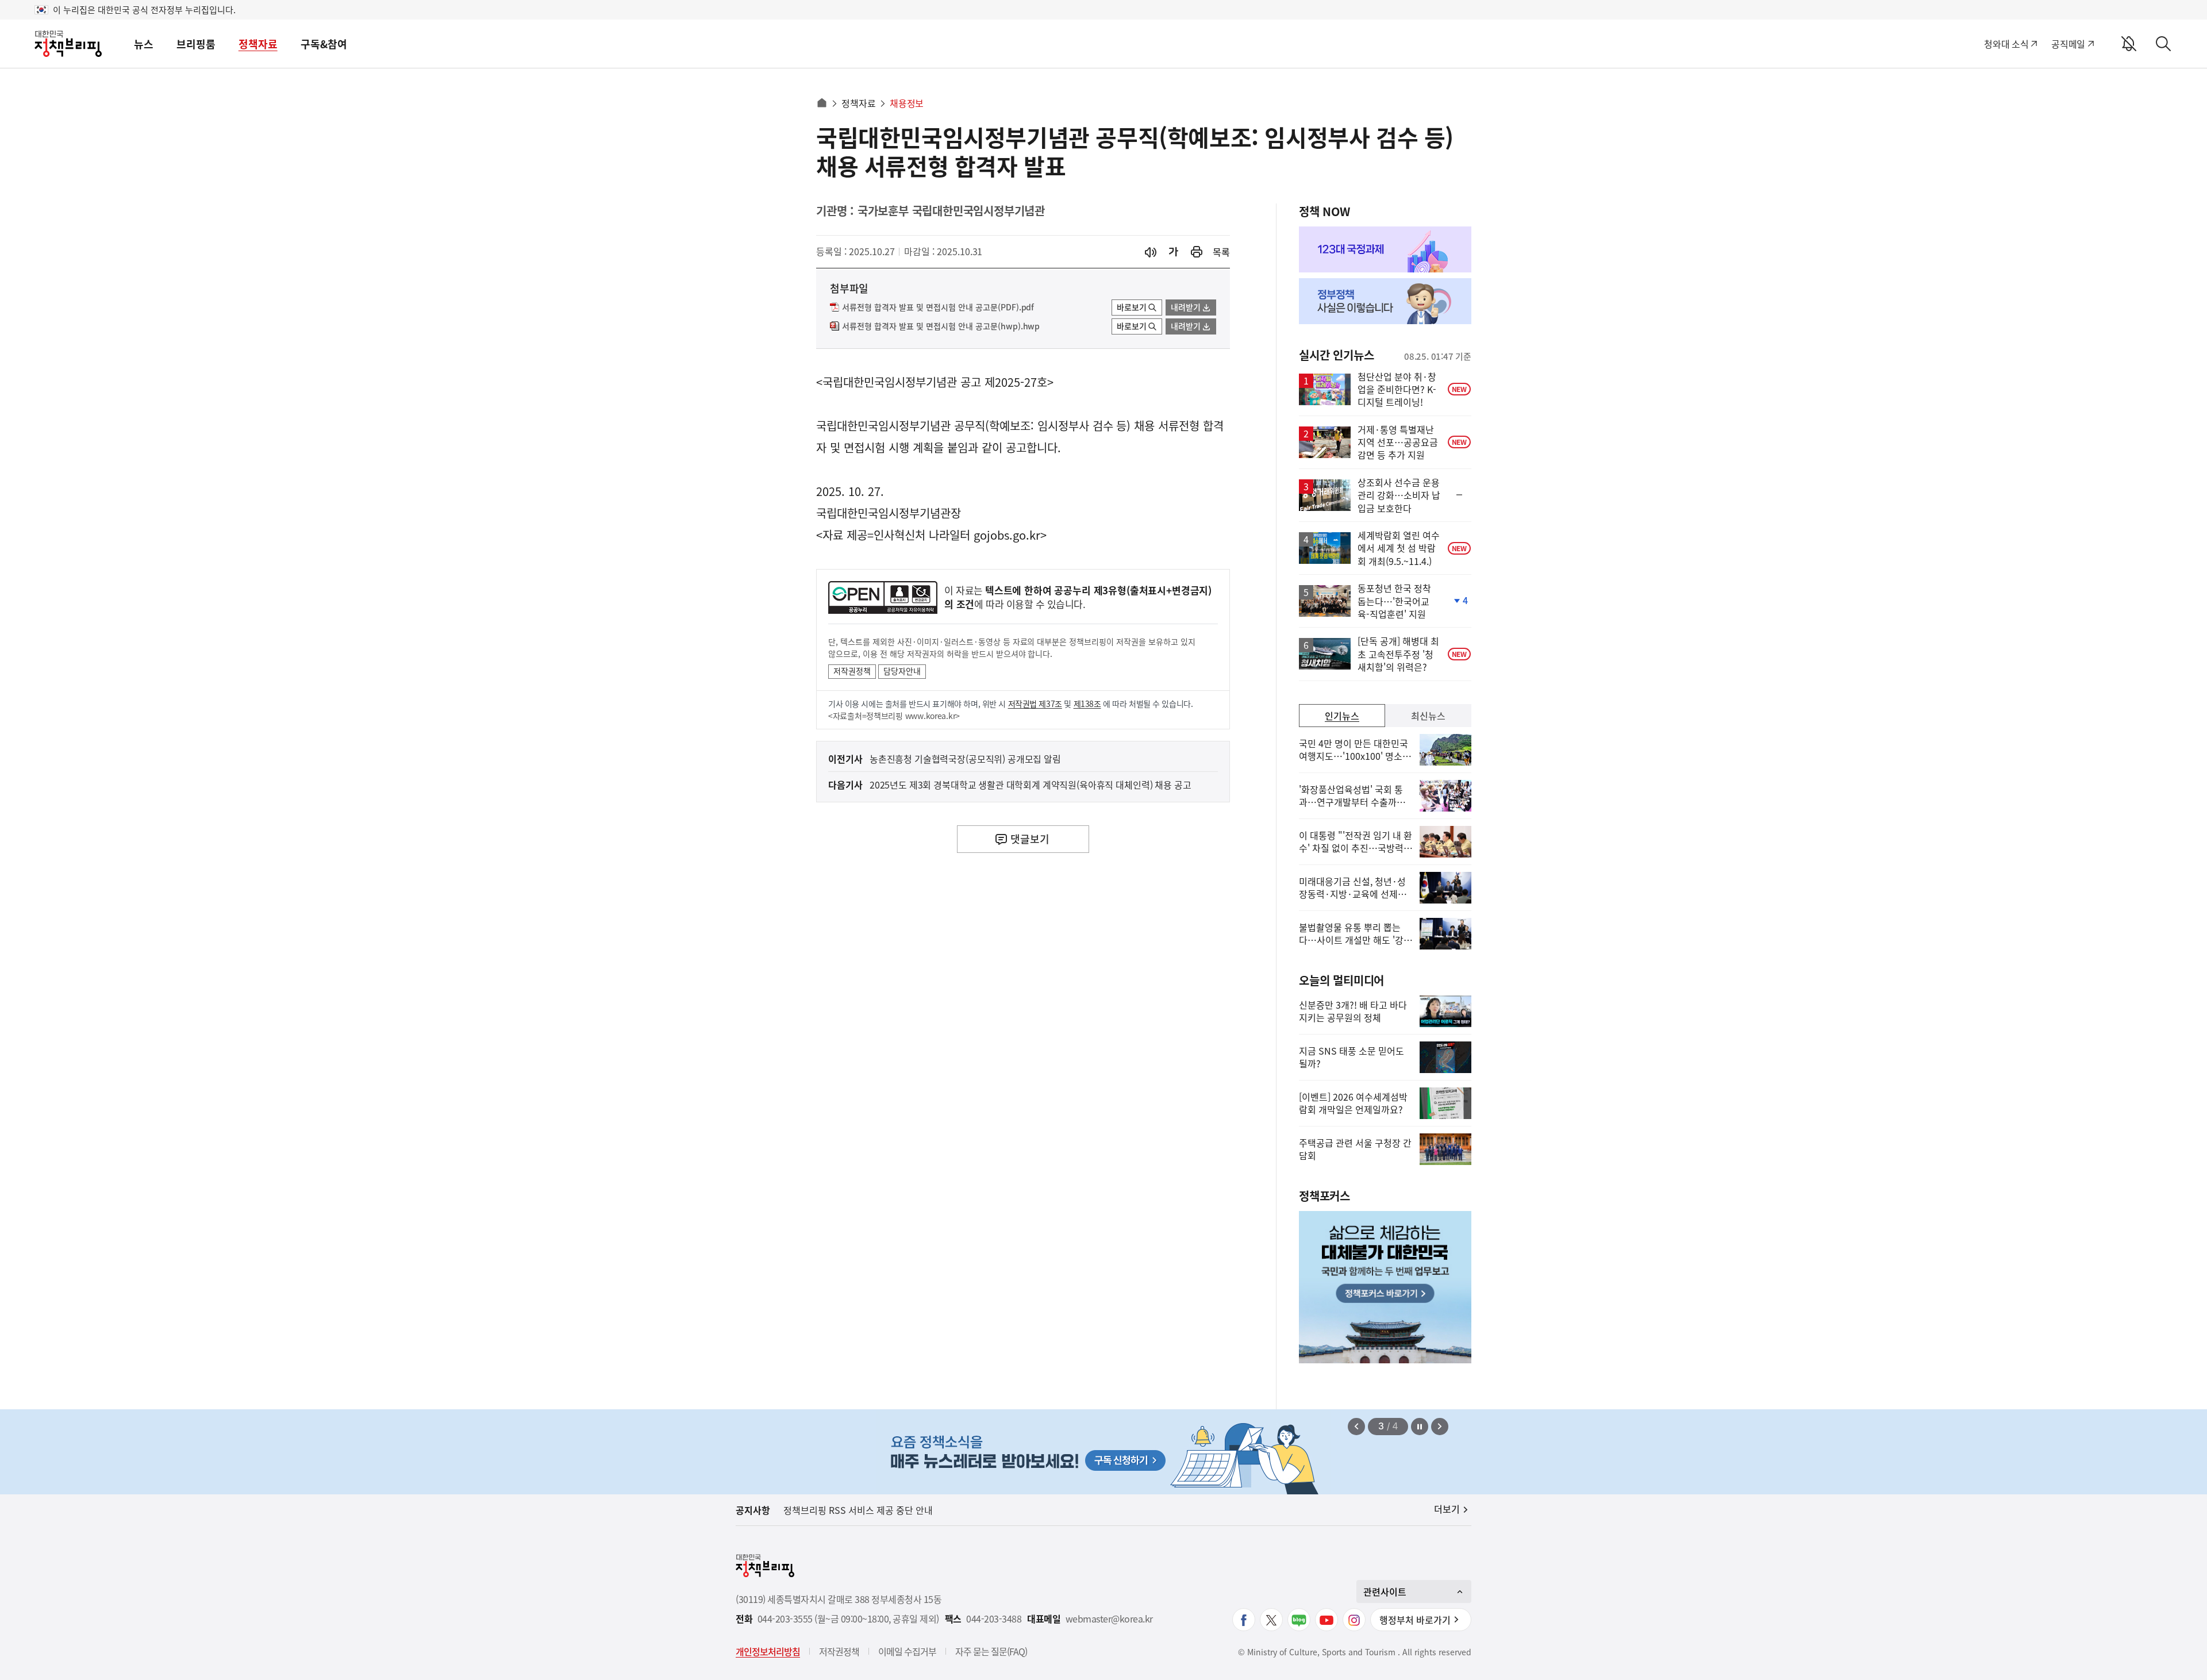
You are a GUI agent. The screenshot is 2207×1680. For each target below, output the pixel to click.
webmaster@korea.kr (1109, 1619)
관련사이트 (1385, 1591)
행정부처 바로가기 (1415, 1620)
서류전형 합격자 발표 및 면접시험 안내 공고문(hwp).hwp (941, 326)
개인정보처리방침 (768, 1651)
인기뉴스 (1342, 716)
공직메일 (2068, 44)
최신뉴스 (1428, 716)
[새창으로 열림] (1197, 252)
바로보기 (1132, 307)
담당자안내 (902, 671)
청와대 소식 (2006, 44)
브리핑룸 (196, 44)
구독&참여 (324, 44)
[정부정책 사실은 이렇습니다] (1385, 301)
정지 (1420, 1427)
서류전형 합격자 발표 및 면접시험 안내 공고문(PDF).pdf (938, 307)
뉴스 (144, 44)
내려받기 (1186, 307)
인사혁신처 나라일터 (922, 535)
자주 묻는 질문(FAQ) (991, 1651)
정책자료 (258, 44)
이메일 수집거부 (907, 1651)
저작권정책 (852, 671)
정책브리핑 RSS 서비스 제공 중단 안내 (858, 1510)
